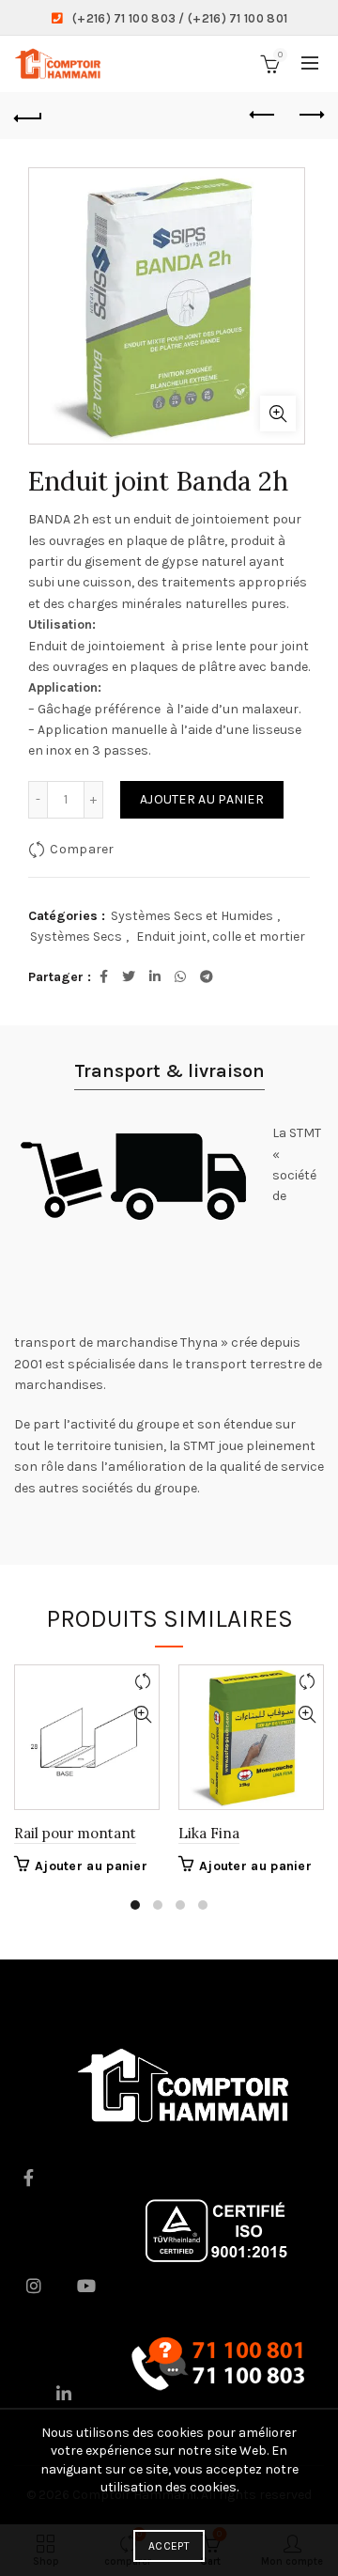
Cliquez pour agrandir (278, 414)
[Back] (28, 116)
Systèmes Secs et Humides (192, 916)
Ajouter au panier (202, 799)
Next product (310, 116)
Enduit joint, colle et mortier (221, 937)
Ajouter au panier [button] (91, 1866)
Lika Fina (209, 1833)
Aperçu (142, 1715)
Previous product (263, 116)
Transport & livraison (169, 1071)
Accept (169, 2546)
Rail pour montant (75, 1833)
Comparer (82, 849)
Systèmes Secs (76, 937)
